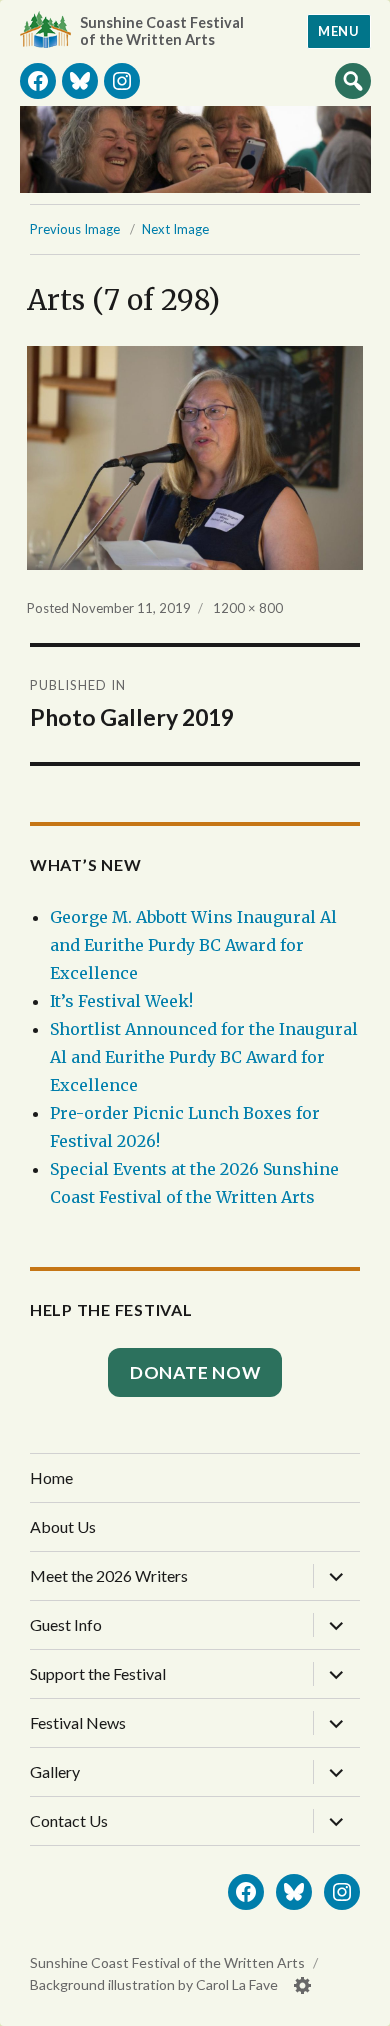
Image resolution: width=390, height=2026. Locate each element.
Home (51, 1477)
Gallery (55, 1771)
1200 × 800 (248, 608)
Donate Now (195, 1372)
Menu (338, 31)
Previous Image (75, 229)
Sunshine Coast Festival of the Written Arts (162, 31)
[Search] (353, 80)
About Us (63, 1526)
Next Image (175, 229)
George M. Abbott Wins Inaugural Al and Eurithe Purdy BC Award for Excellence (193, 945)
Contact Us (69, 1820)
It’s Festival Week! (121, 1001)
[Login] (303, 1985)
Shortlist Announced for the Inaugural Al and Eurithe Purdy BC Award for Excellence (204, 1057)
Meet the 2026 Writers (109, 1575)
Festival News (78, 1722)
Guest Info (66, 1624)
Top (355, 2003)
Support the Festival (98, 1673)
